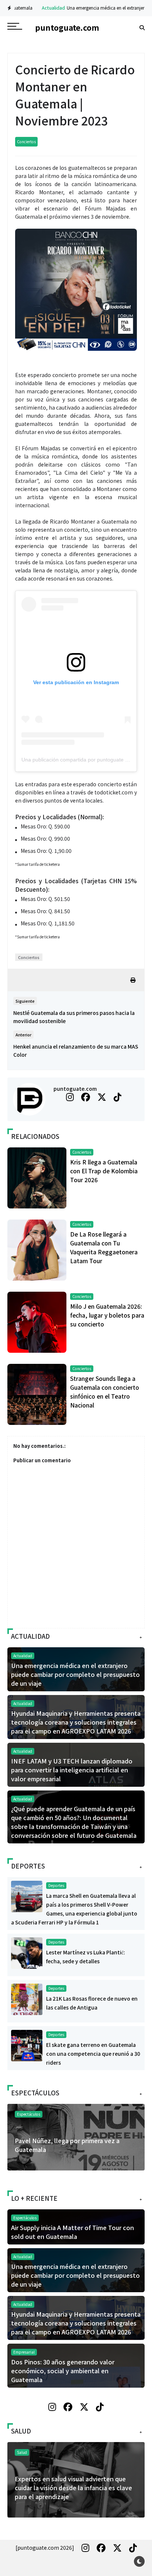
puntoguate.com (75, 1089)
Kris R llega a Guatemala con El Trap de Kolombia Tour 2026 (104, 1171)
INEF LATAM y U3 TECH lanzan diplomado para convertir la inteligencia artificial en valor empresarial (72, 1770)
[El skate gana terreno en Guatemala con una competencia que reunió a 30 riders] (27, 2045)
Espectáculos (29, 2114)
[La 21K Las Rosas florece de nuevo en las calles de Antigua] (27, 1999)
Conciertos (26, 142)
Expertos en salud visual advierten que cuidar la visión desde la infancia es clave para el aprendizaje (73, 2488)
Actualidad (37, 8)
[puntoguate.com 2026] (45, 2548)
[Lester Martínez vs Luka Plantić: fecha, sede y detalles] (27, 1953)
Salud (22, 2452)
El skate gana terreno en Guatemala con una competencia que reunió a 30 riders (93, 2054)
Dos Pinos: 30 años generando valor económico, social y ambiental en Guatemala (63, 2371)
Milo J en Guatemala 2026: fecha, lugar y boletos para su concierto (107, 1315)
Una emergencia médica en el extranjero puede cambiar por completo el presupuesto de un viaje (75, 1674)
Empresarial (24, 2352)
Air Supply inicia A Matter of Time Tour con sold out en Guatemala (72, 2232)
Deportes (56, 1885)
